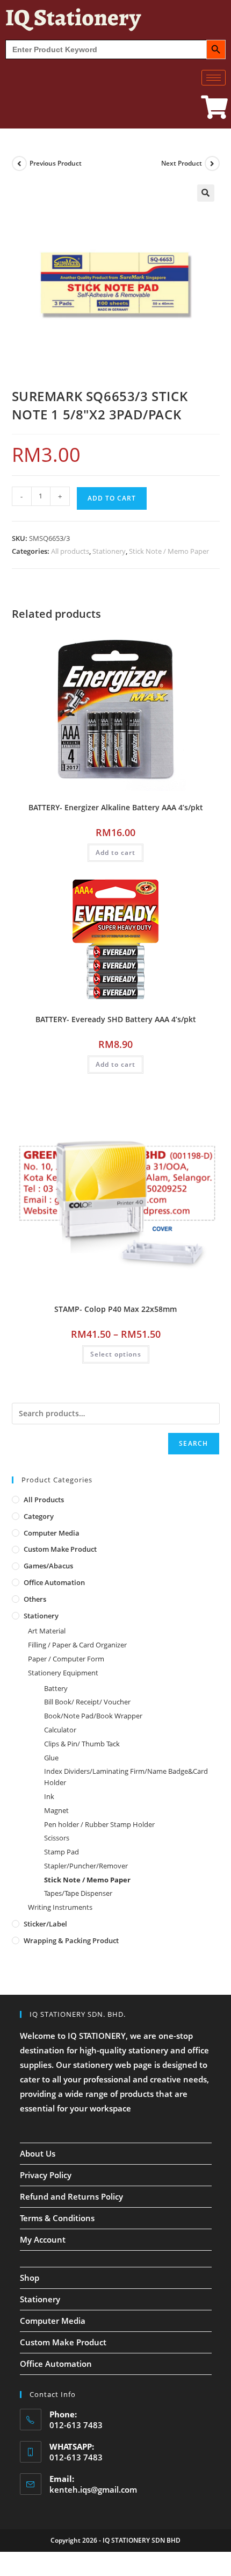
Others (35, 1599)
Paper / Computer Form (66, 1659)
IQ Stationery (73, 17)
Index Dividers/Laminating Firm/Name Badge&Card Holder (126, 1777)
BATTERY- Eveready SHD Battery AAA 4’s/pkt (116, 1019)
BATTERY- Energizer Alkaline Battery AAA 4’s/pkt (116, 807)
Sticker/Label (45, 1924)
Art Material (47, 1631)
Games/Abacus (48, 1566)
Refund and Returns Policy (71, 2196)
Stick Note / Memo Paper (169, 551)
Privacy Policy (46, 2175)
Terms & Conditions (57, 2218)
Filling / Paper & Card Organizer (77, 1645)
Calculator (60, 1730)
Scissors (57, 1838)
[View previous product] (19, 163)
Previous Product (56, 163)
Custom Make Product (60, 1549)
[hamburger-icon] (214, 78)
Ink (49, 1796)
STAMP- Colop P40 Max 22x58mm (115, 1309)
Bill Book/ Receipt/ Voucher (87, 1702)
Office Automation (54, 1582)
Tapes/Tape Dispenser (78, 1893)
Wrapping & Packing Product (71, 1940)
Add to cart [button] (115, 852)
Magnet (56, 1810)
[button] (206, 193)
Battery (56, 1688)
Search (193, 1443)
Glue (51, 1758)
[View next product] (212, 163)
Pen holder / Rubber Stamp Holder (99, 1824)
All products (70, 551)
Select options (116, 1354)
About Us (38, 2153)
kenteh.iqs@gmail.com (93, 2489)
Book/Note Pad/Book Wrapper (93, 1716)
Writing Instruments (60, 1907)
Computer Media (52, 1533)
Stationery (109, 551)
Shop (30, 2278)
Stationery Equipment (63, 1673)
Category (39, 1516)
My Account (43, 2239)
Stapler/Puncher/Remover (86, 1866)
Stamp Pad (62, 1852)
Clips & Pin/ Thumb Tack (82, 1744)
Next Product (182, 163)
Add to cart (112, 498)
